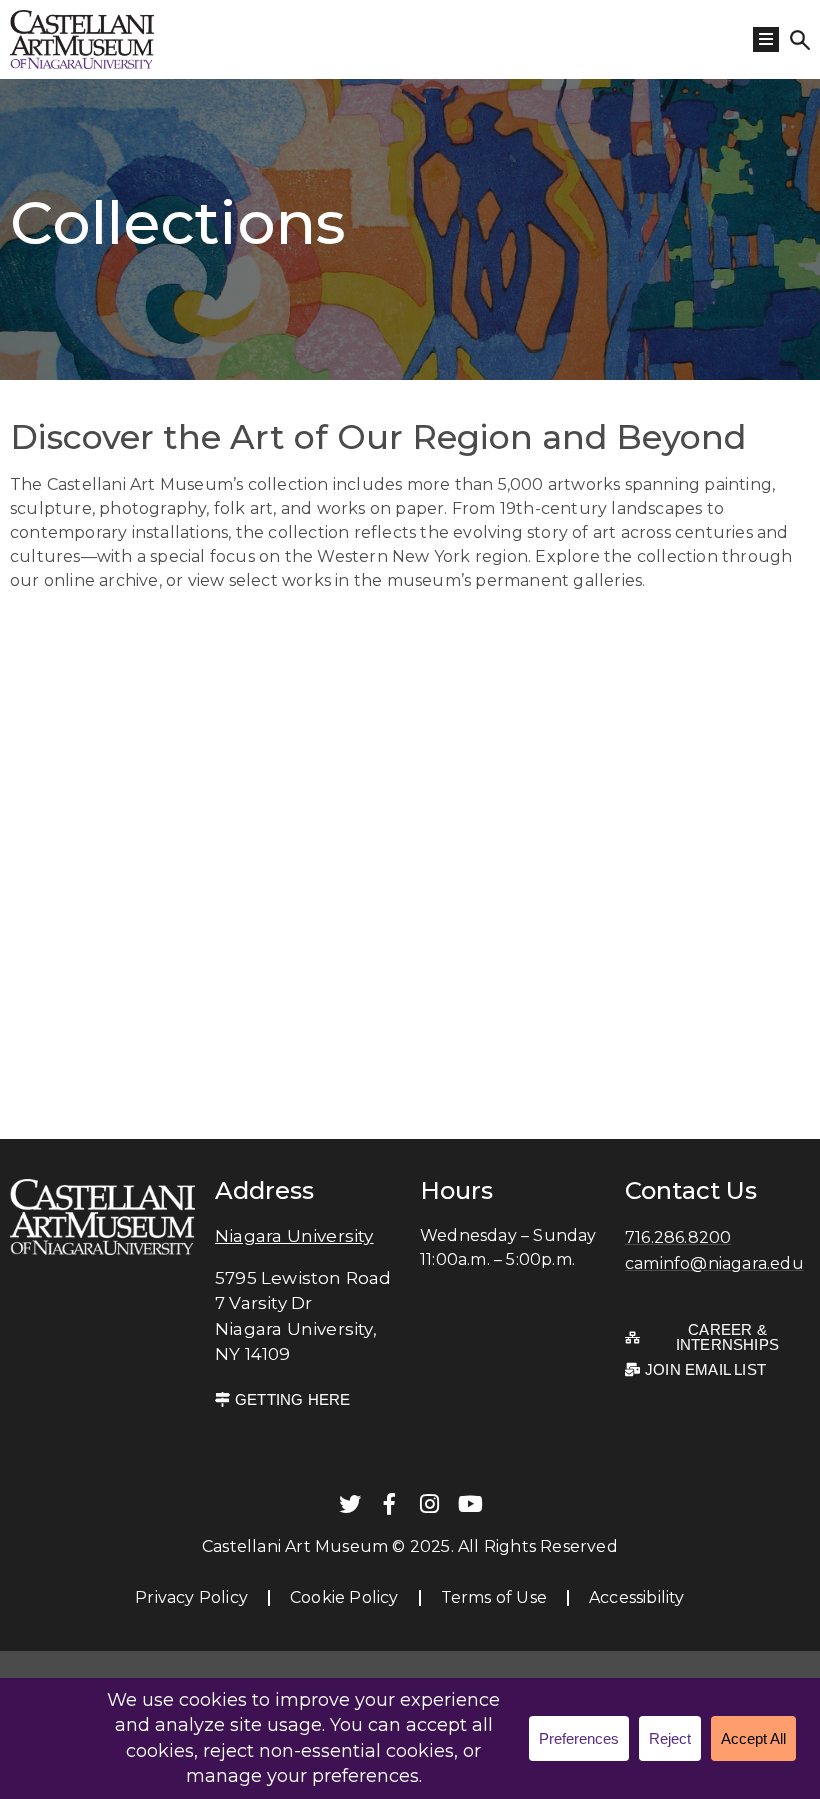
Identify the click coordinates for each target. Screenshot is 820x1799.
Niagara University (294, 1236)
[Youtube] (470, 1504)
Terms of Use (494, 1597)
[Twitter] (350, 1504)
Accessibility (637, 1597)
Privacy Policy (191, 1597)
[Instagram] (430, 1504)
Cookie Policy (344, 1597)
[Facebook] (390, 1504)
